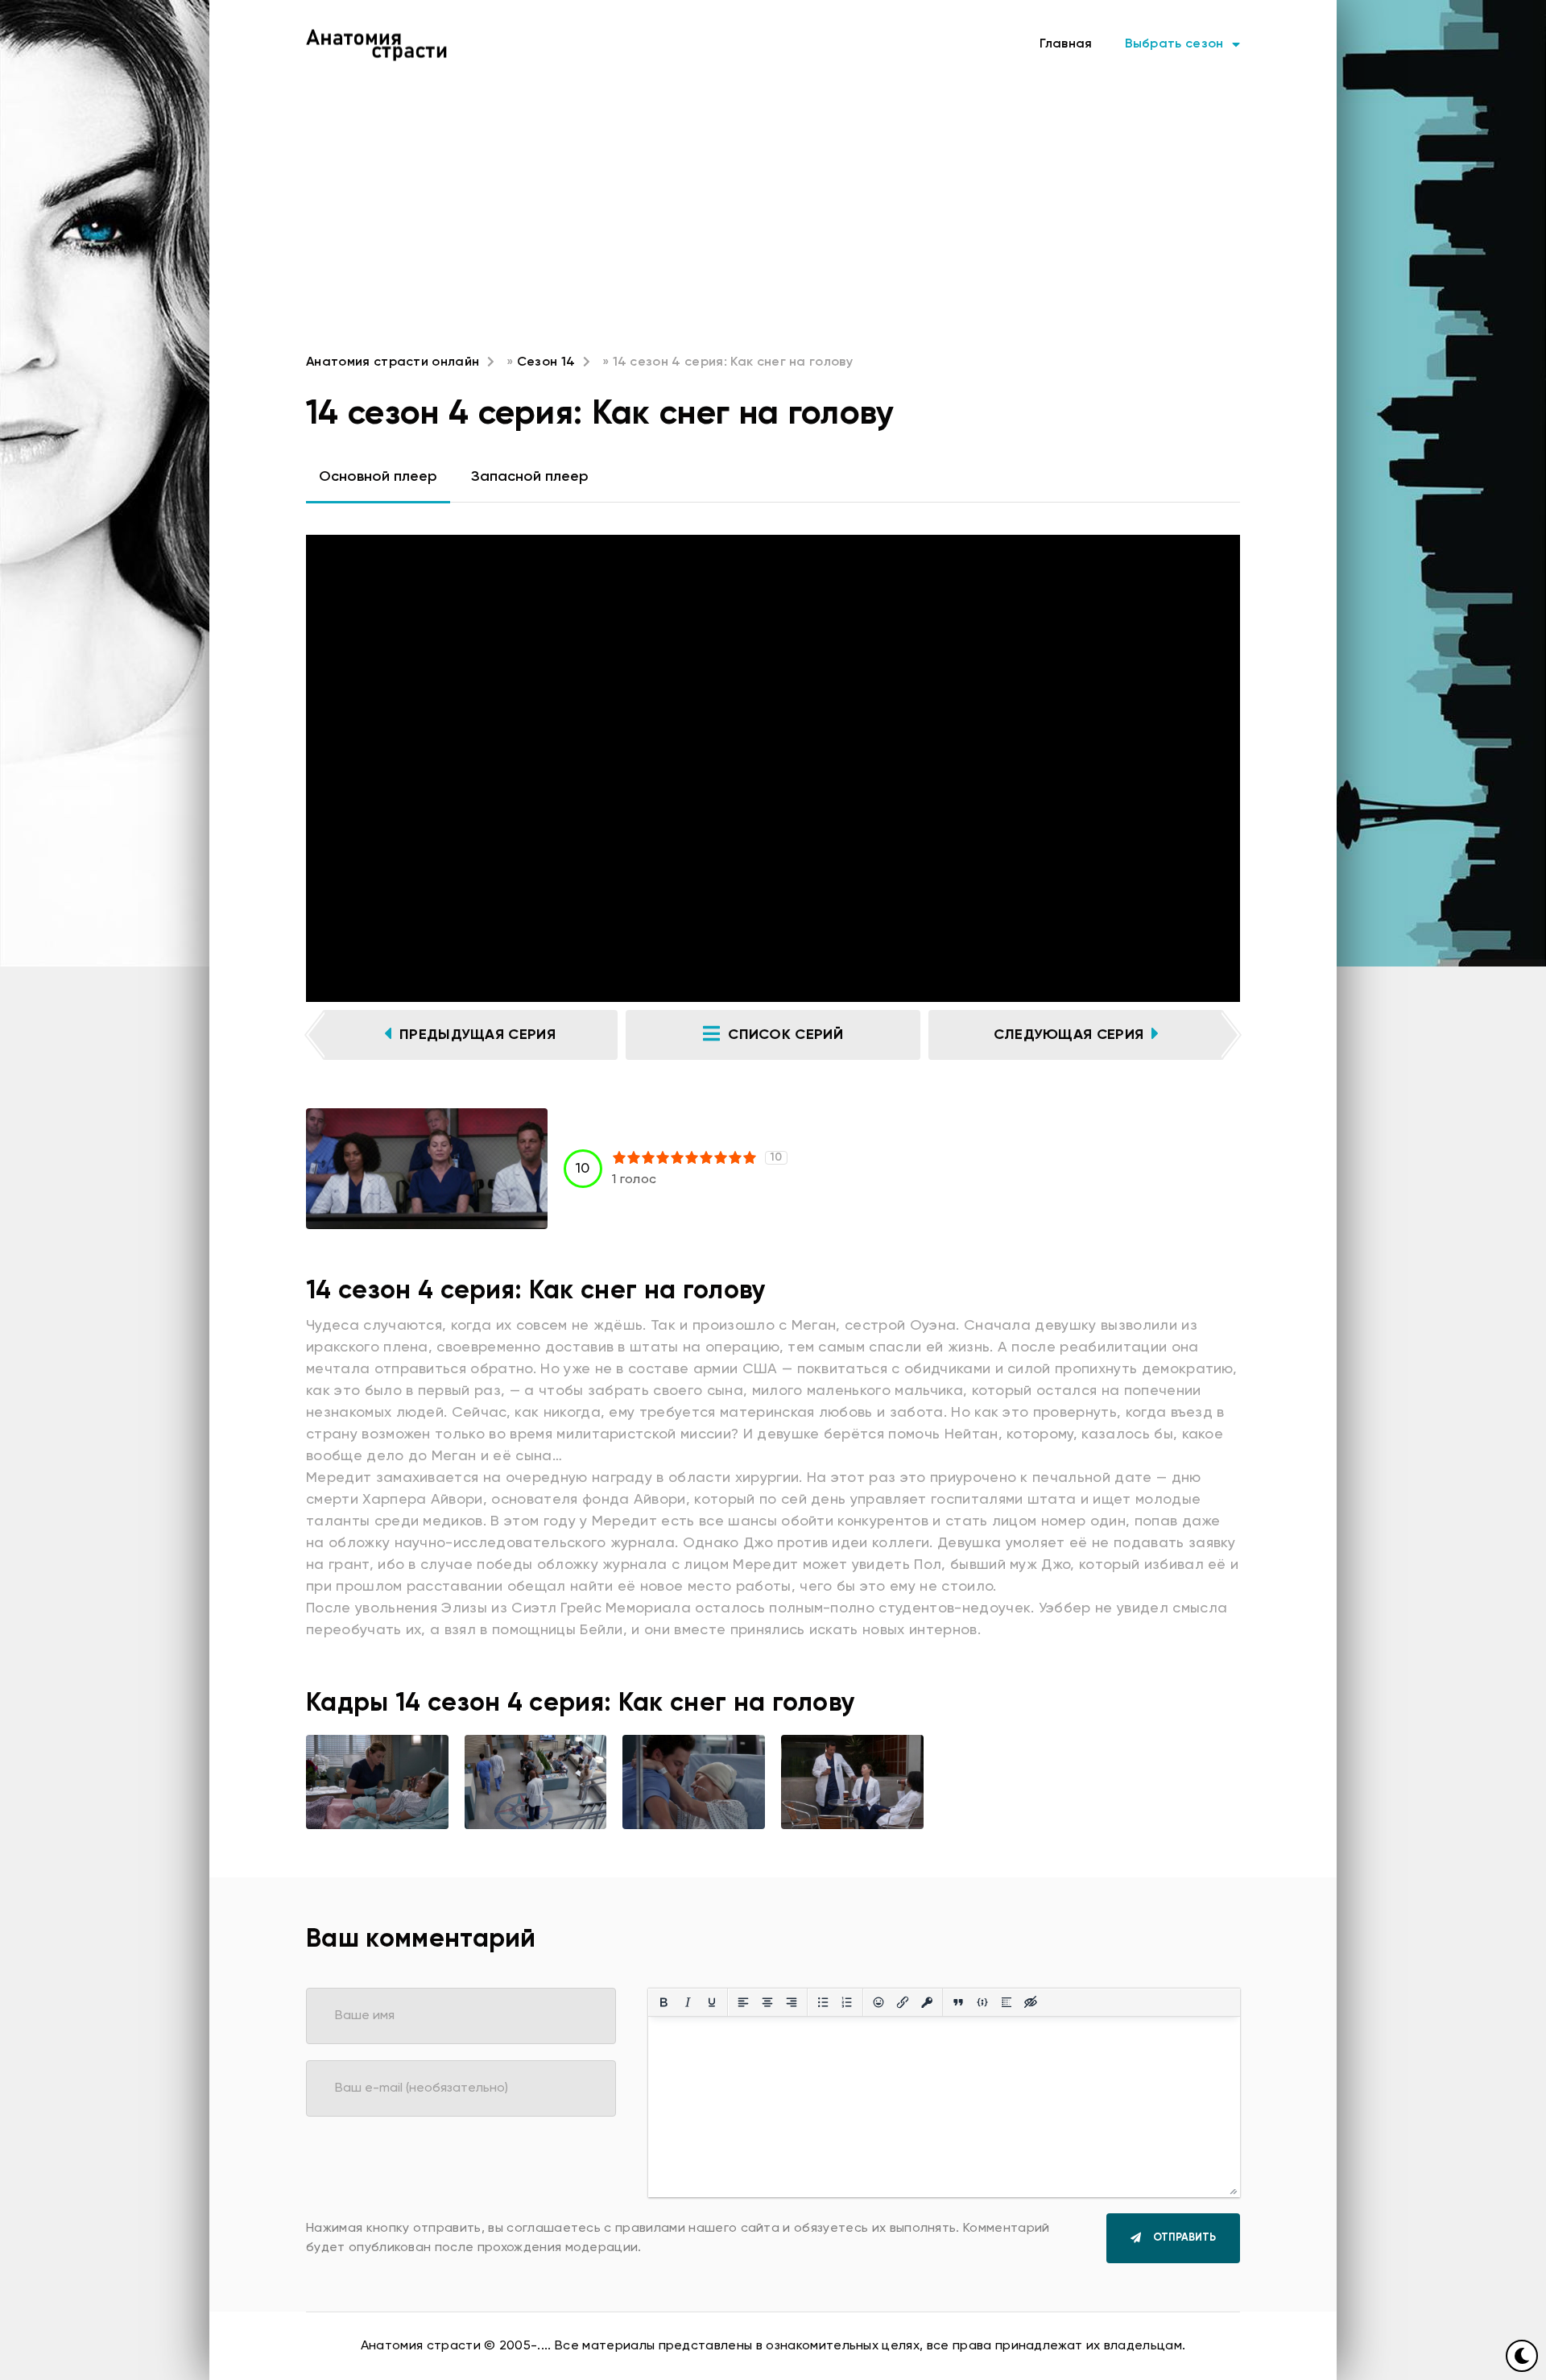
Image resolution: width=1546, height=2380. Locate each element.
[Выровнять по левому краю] (743, 2002)
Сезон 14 (546, 362)
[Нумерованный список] (847, 2002)
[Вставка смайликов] (878, 2002)
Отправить (1184, 2238)
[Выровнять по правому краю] (792, 2002)
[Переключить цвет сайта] (1522, 2356)
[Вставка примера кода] (982, 2002)
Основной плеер (378, 477)
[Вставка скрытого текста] (1031, 2002)
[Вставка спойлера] (1007, 2002)
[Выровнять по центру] (767, 2002)
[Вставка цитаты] (958, 2002)
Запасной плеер (530, 477)
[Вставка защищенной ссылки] (927, 2002)
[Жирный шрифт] (663, 2002)
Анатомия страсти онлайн (393, 362)
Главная (1066, 44)
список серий (785, 1035)
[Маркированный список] (823, 2002)
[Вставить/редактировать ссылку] (903, 2002)
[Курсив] (688, 2002)
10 (750, 1157)
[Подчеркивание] (712, 2002)
